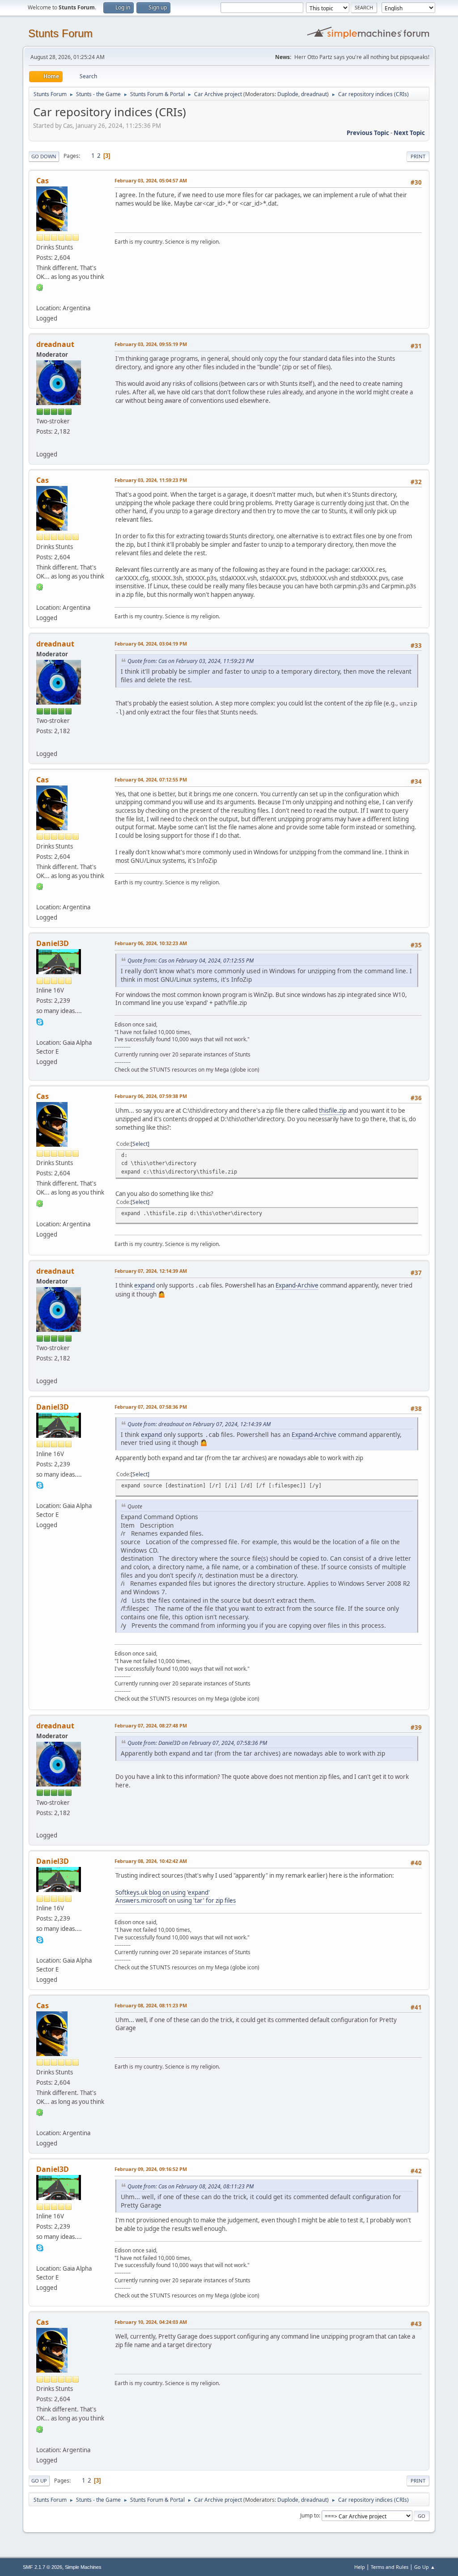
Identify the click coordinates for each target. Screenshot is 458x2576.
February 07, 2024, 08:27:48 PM (151, 1725)
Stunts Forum (60, 33)
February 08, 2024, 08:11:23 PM (151, 2005)
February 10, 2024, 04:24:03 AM (151, 2322)
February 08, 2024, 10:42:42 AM (151, 1861)
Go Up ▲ (425, 2567)
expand (144, 1285)
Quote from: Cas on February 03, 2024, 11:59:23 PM (191, 661)
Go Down (44, 156)
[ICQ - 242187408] (40, 287)
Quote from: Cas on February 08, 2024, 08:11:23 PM (191, 2186)
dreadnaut (314, 94)
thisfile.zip (333, 1111)
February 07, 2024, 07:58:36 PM (151, 1407)
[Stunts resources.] (40, 1031)
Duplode (288, 94)
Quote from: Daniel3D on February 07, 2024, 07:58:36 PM (197, 1743)
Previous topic (368, 133)
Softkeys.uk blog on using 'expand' (163, 1892)
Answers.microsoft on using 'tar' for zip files (176, 1900)
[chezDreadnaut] (40, 443)
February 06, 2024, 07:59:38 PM (151, 1096)
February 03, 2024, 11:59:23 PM (151, 480)
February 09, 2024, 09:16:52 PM (151, 2169)
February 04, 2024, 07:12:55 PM (151, 779)
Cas (42, 181)
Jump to (310, 2515)
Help (360, 2567)
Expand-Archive (297, 1285)
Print (418, 156)
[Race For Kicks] (40, 297)
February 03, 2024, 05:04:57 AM (151, 180)
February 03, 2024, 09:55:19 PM (151, 344)
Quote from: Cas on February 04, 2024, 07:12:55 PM (191, 961)
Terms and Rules (390, 2567)
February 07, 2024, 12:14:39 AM (151, 1271)
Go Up (39, 2481)
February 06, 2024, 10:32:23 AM (151, 943)
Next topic (409, 133)
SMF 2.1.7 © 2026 (42, 2567)
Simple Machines (83, 2567)
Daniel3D (53, 943)
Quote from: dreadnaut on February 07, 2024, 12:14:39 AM (199, 1424)
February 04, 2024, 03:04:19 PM (151, 644)
